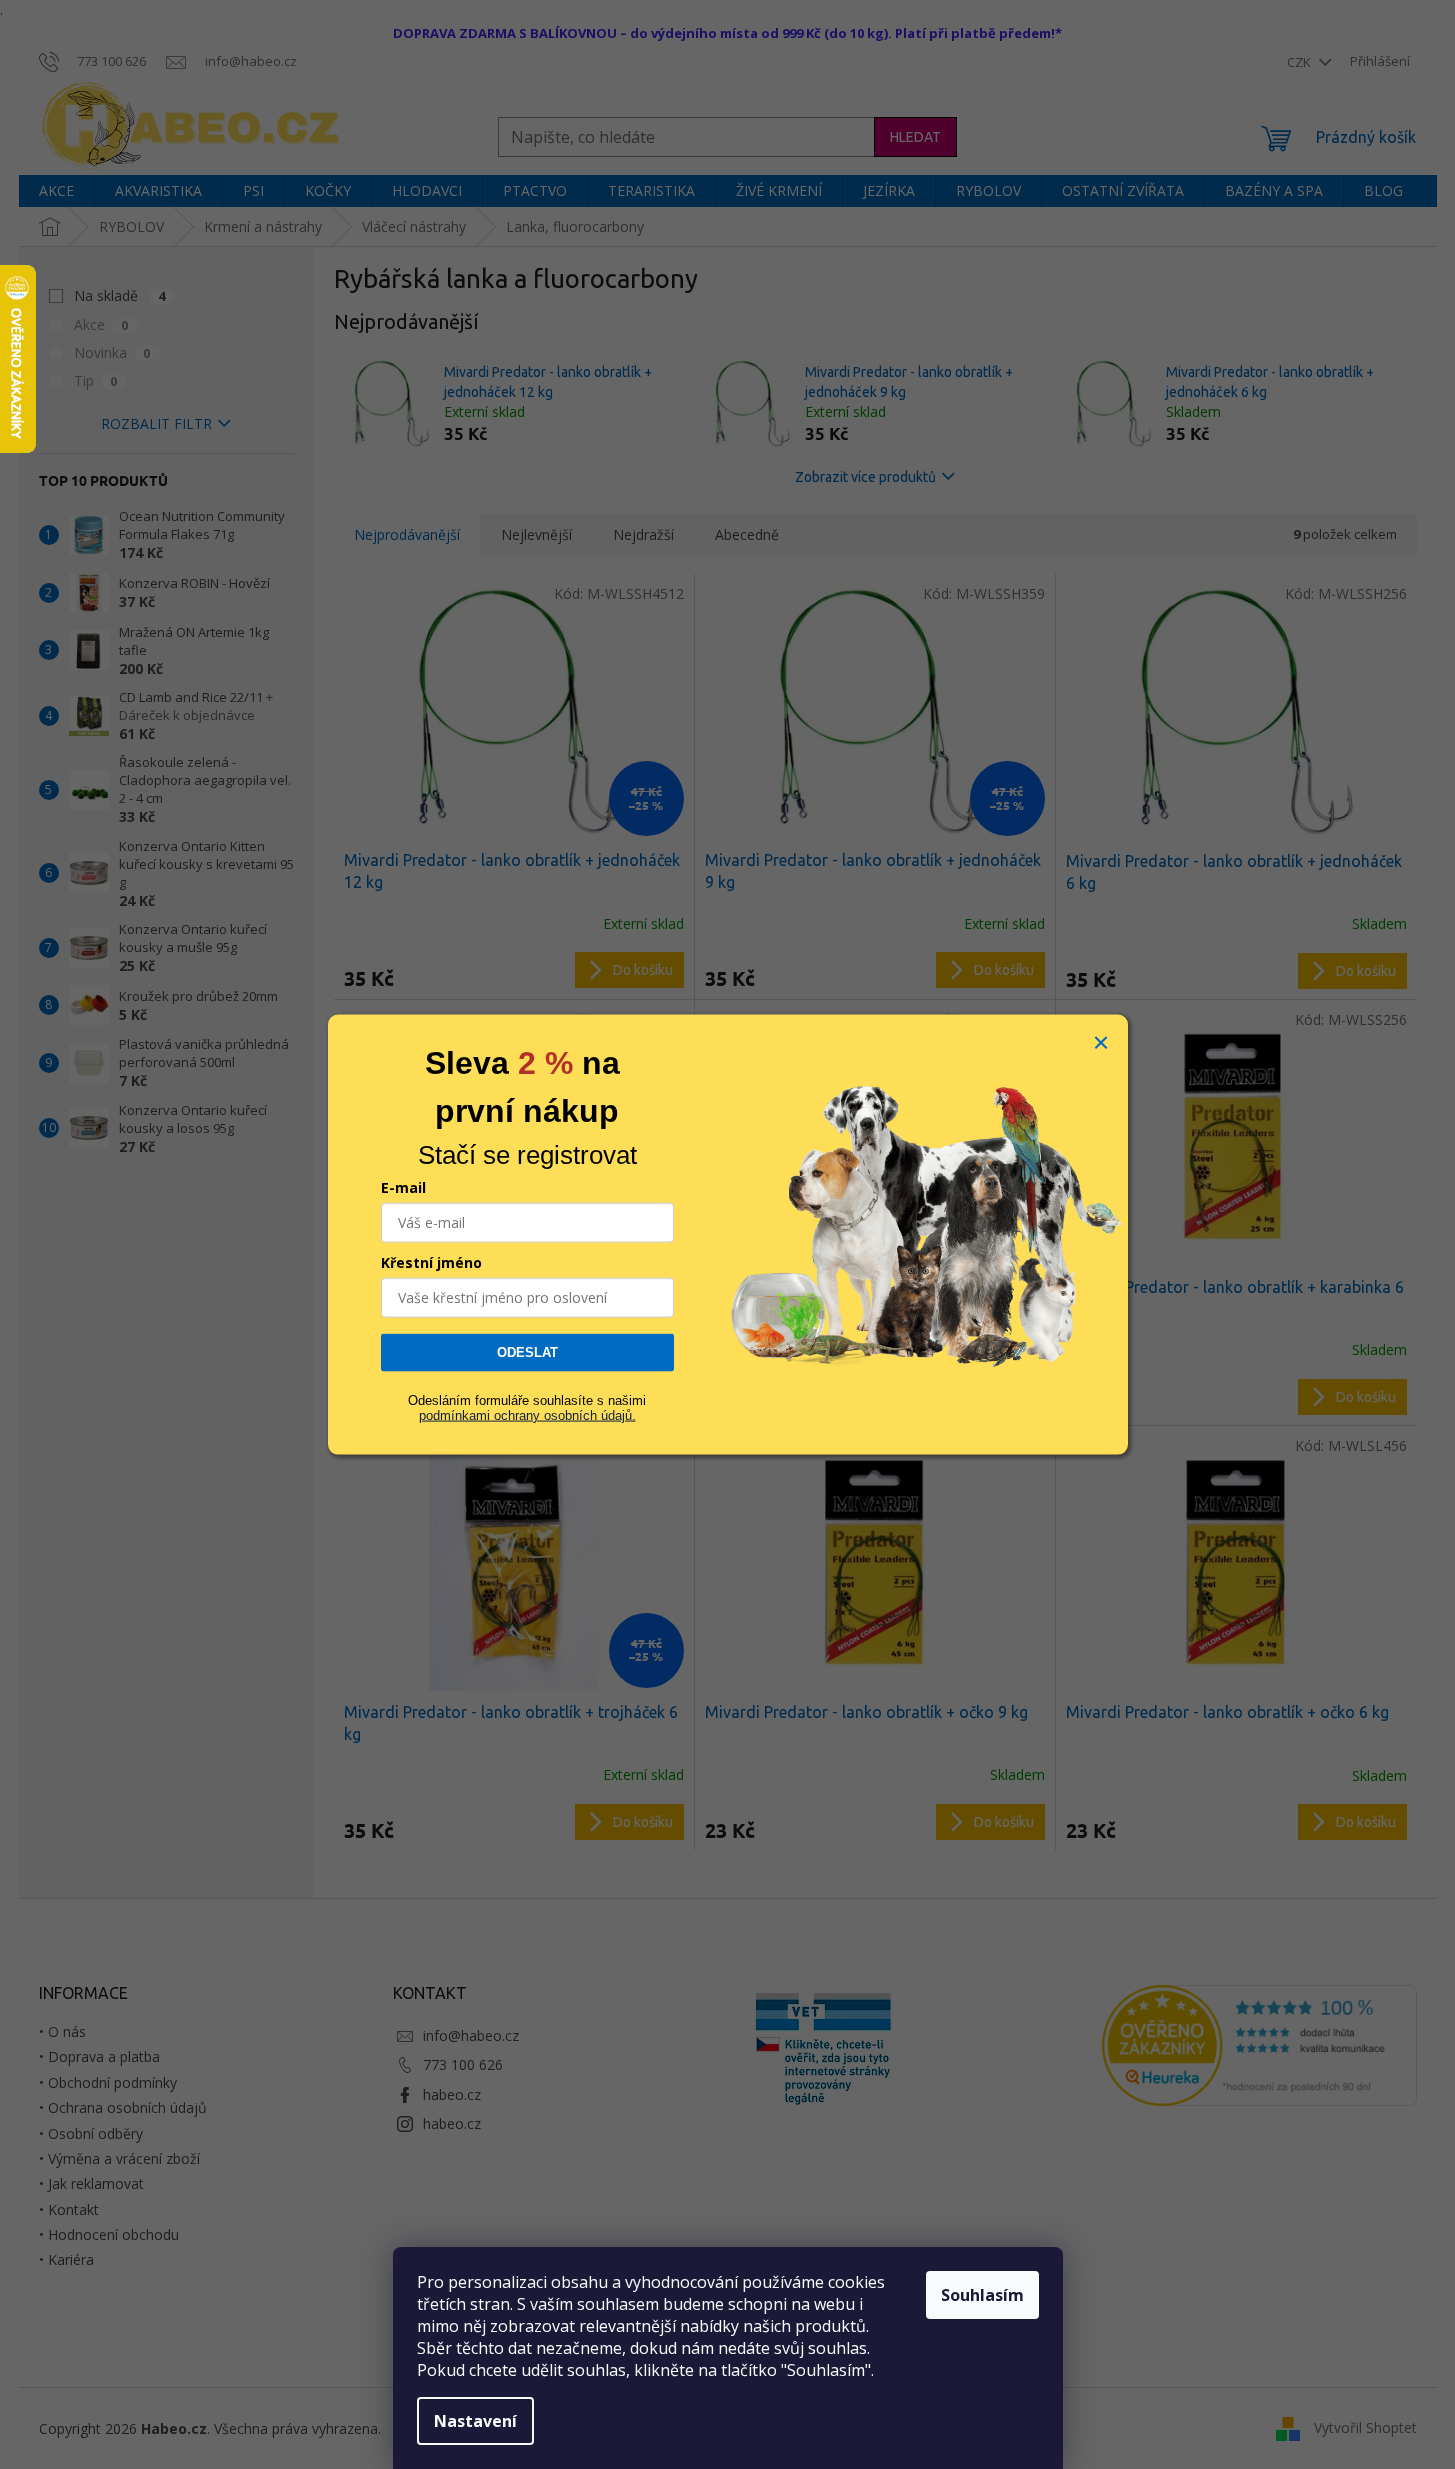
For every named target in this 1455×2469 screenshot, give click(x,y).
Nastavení (475, 2421)
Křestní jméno (431, 1262)
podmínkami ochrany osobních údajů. (527, 1414)
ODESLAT (527, 1352)
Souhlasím (982, 2295)
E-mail (403, 1187)
